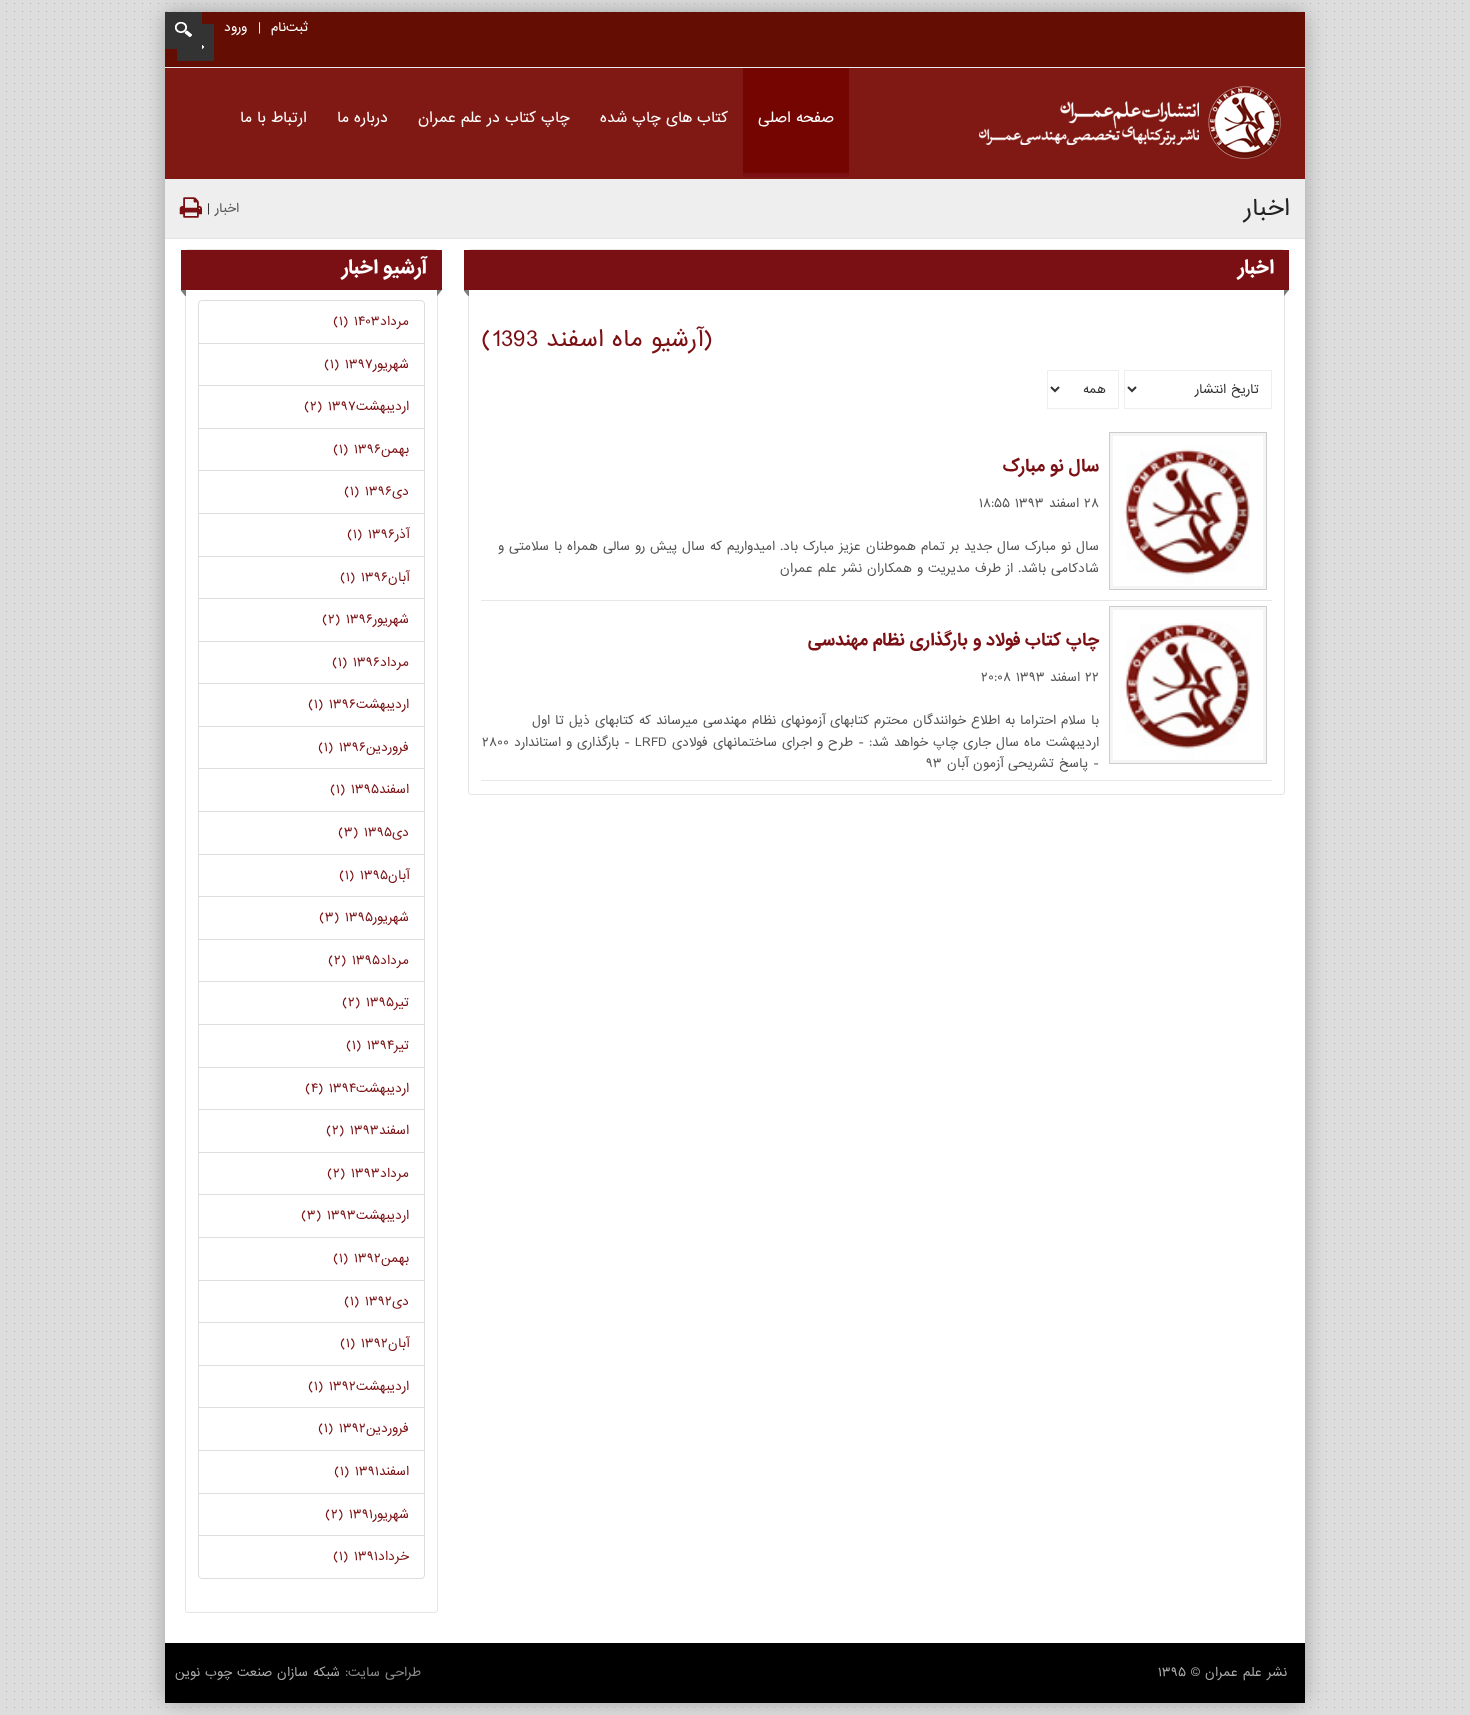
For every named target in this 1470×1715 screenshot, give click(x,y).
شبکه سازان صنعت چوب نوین (257, 1672)
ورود (235, 27)
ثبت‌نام (289, 27)
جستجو (183, 30)
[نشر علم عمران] (1130, 123)
